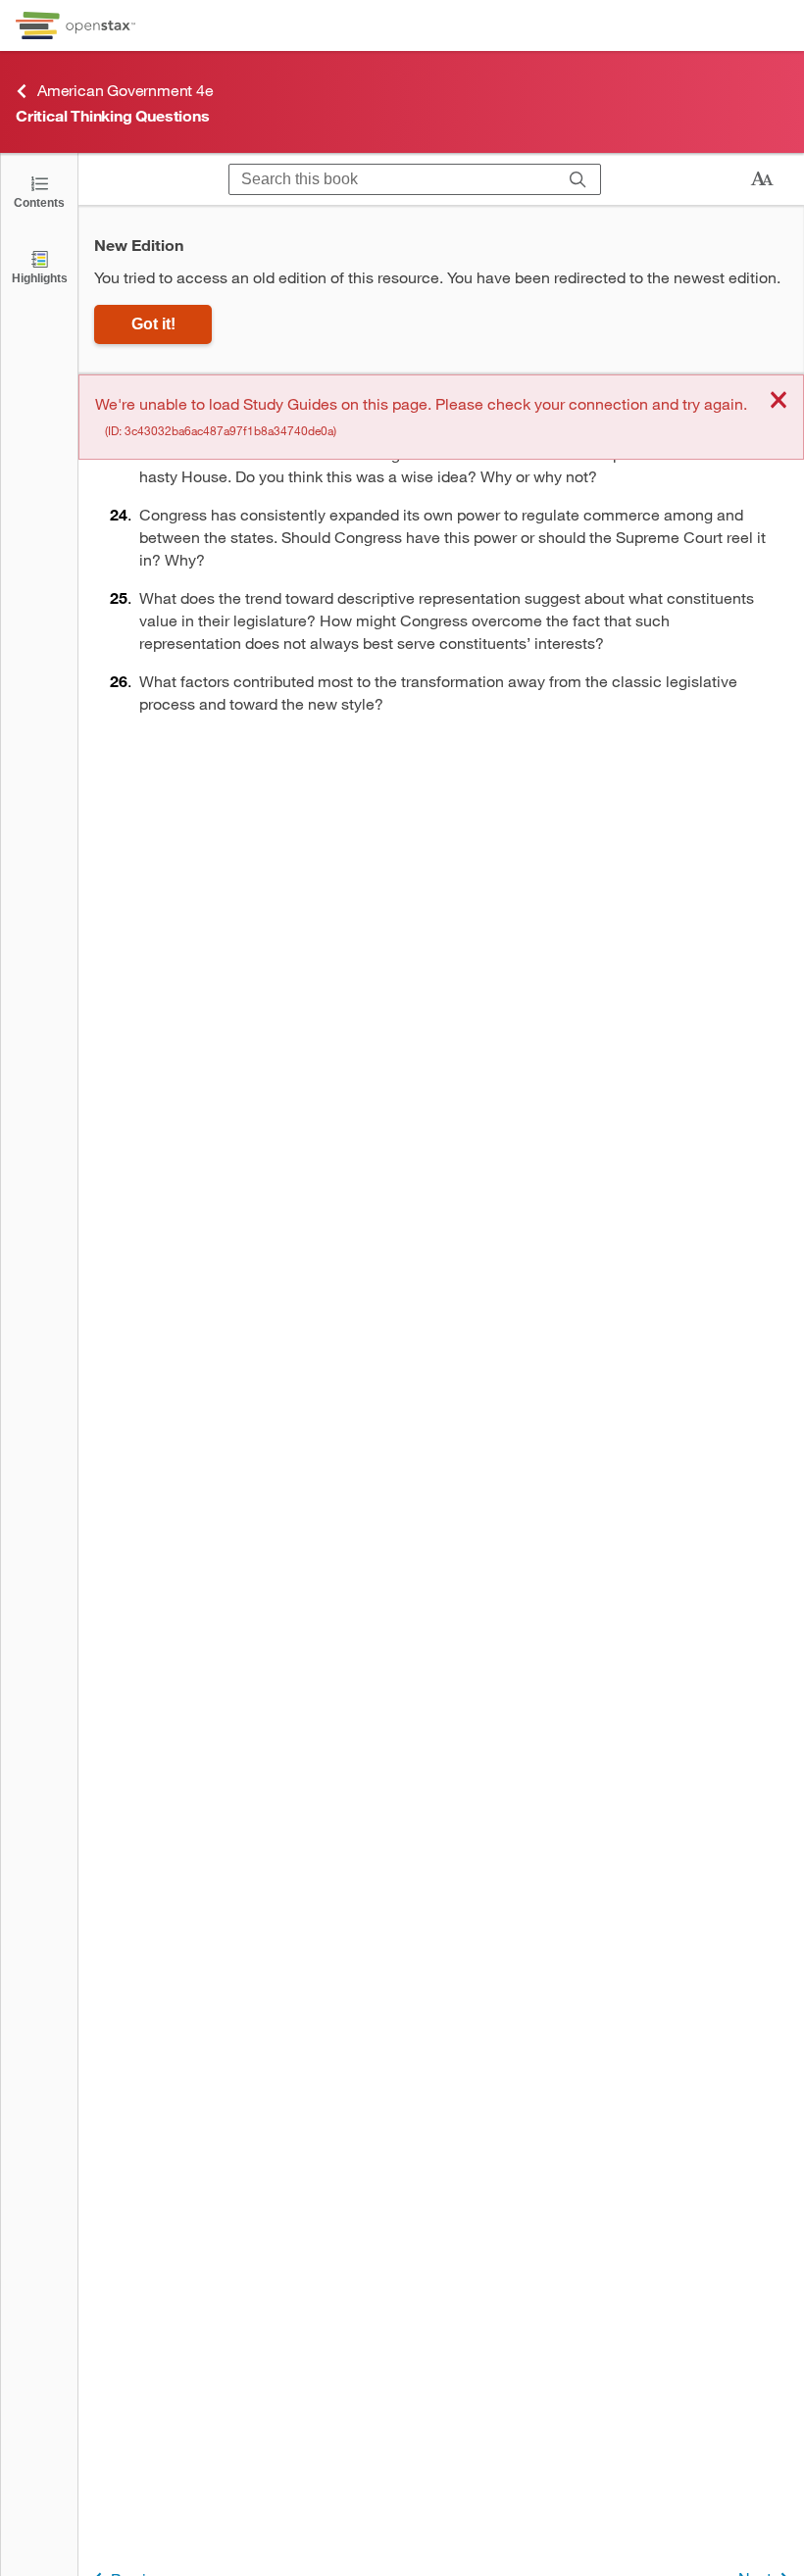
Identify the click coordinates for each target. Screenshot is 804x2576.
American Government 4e (126, 90)
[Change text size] (762, 179)
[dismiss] (779, 401)
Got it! (153, 324)
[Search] (578, 179)
